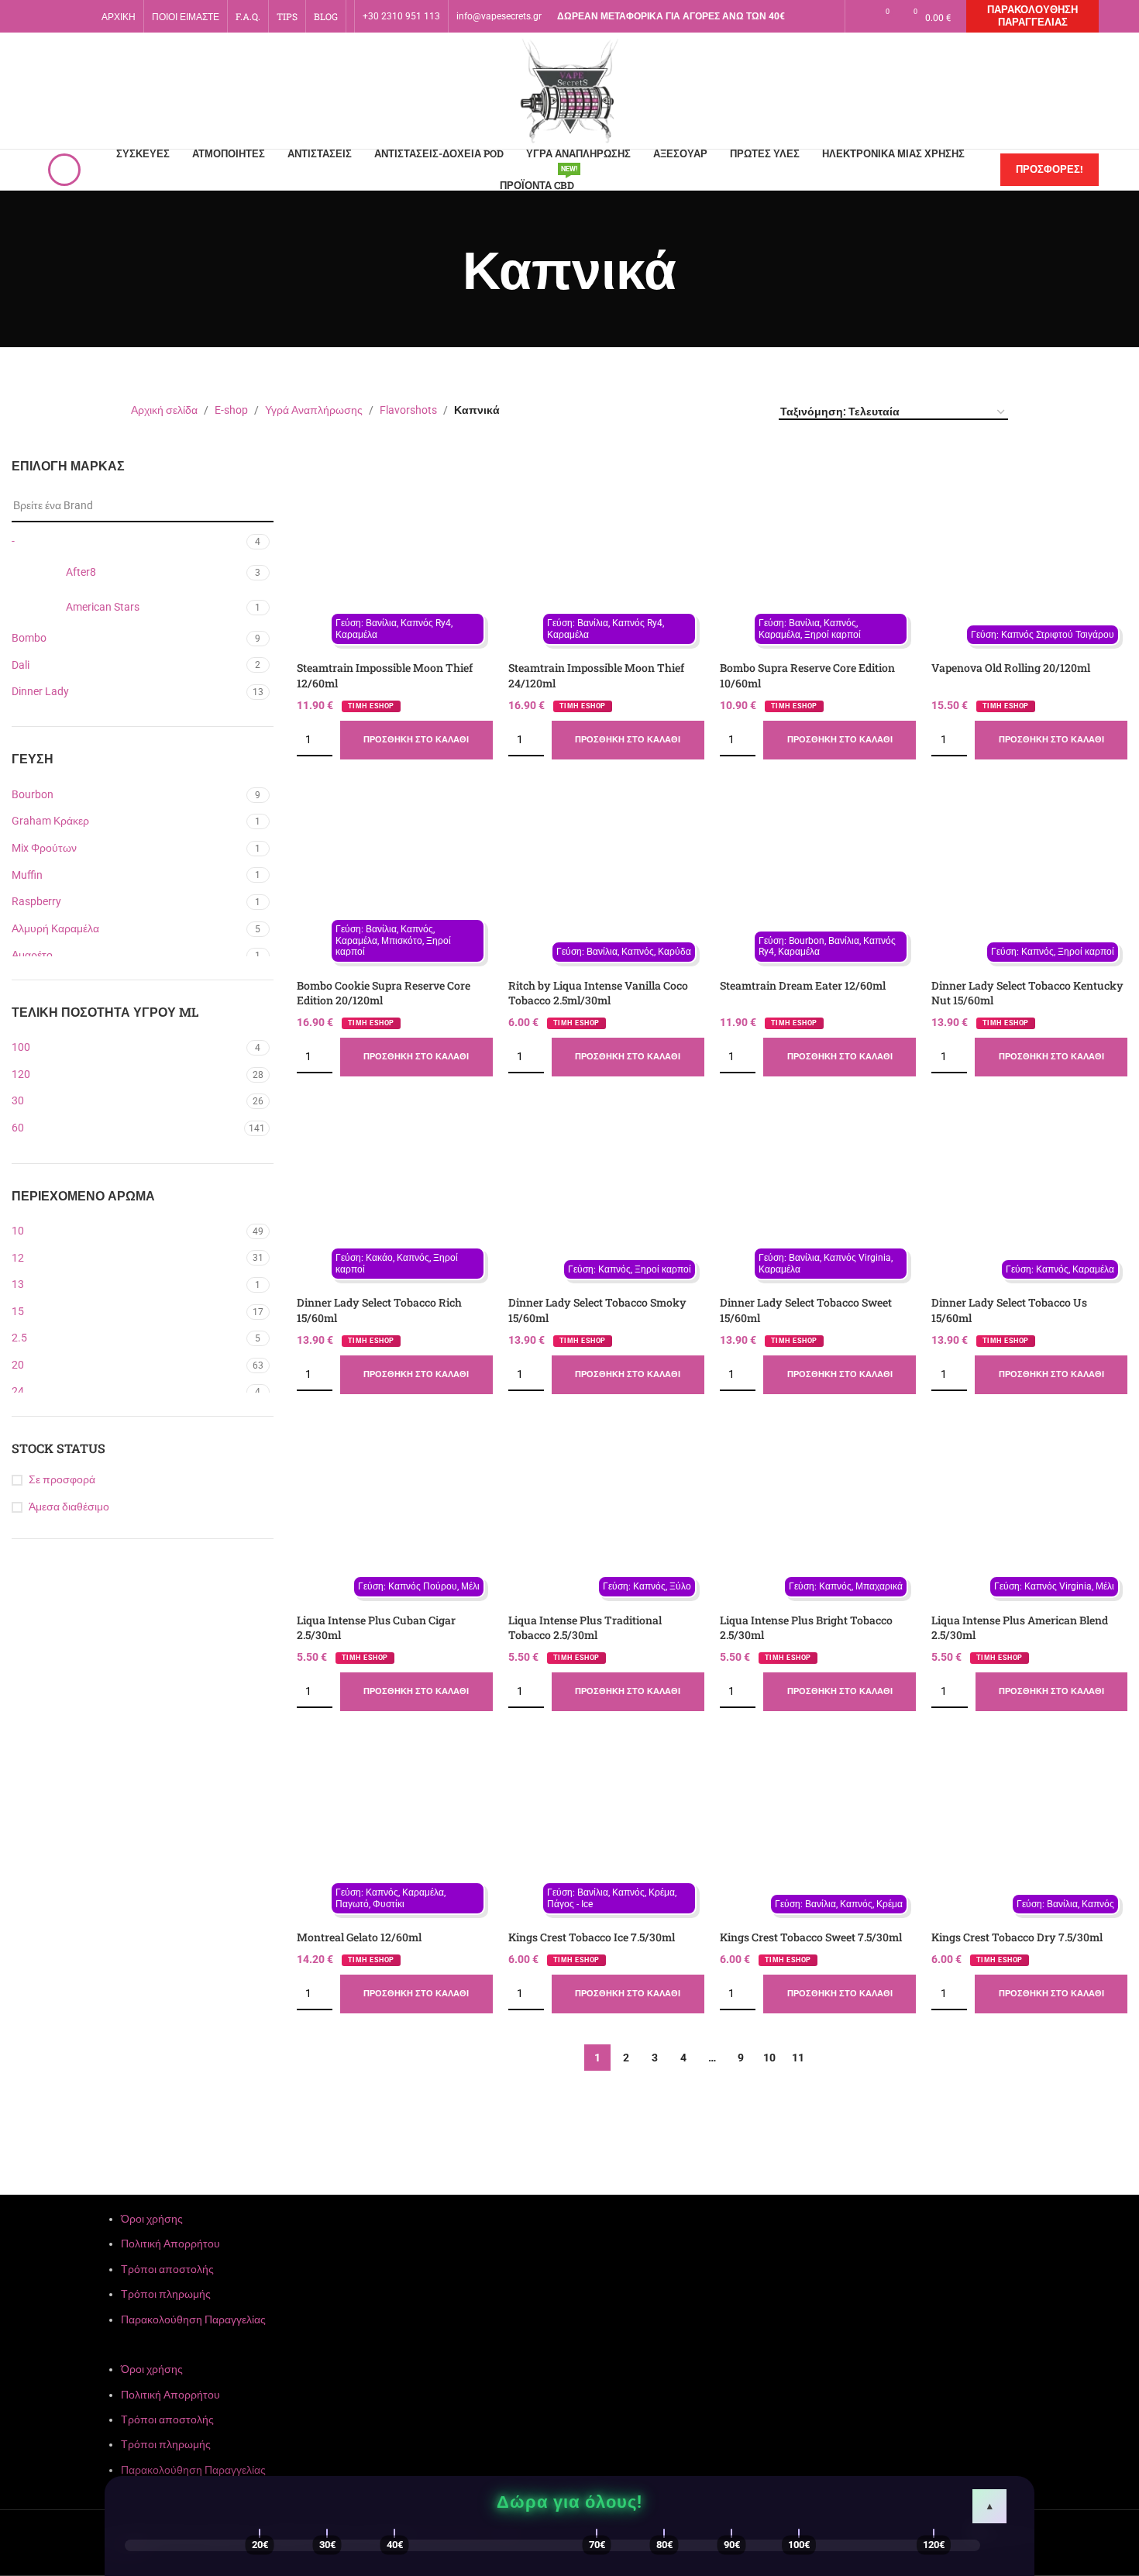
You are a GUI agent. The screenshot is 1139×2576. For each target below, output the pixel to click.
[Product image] (395, 556)
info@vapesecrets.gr (499, 16)
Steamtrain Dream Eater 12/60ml (803, 985)
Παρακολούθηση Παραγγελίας (1032, 16)
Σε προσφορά (62, 1479)
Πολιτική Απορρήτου (170, 2244)
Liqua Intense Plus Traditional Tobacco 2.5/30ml (585, 1628)
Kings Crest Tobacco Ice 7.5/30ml (592, 1937)
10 (769, 2058)
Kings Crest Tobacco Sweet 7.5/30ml (811, 1937)
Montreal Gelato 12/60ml (359, 1937)
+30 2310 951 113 (401, 16)
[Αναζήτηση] (64, 170)
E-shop (231, 410)
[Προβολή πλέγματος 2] (699, 411)
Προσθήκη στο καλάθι (416, 740)
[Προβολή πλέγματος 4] (748, 411)
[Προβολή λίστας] (674, 411)
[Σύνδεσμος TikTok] (819, 27)
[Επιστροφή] (443, 269)
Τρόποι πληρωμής (166, 2294)
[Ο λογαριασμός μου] (857, 16)
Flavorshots (408, 410)
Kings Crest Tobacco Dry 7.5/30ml (1017, 1937)
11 (798, 2058)
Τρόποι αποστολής (167, 2269)
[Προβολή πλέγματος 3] (723, 411)
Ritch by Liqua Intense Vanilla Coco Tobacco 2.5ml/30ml (598, 993)
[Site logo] (569, 90)
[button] (569, 2352)
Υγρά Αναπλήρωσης (314, 410)
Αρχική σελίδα (164, 410)
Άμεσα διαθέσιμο (69, 1507)
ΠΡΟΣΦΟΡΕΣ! (1050, 169)
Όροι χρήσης (152, 2219)
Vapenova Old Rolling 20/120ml (1011, 668)
